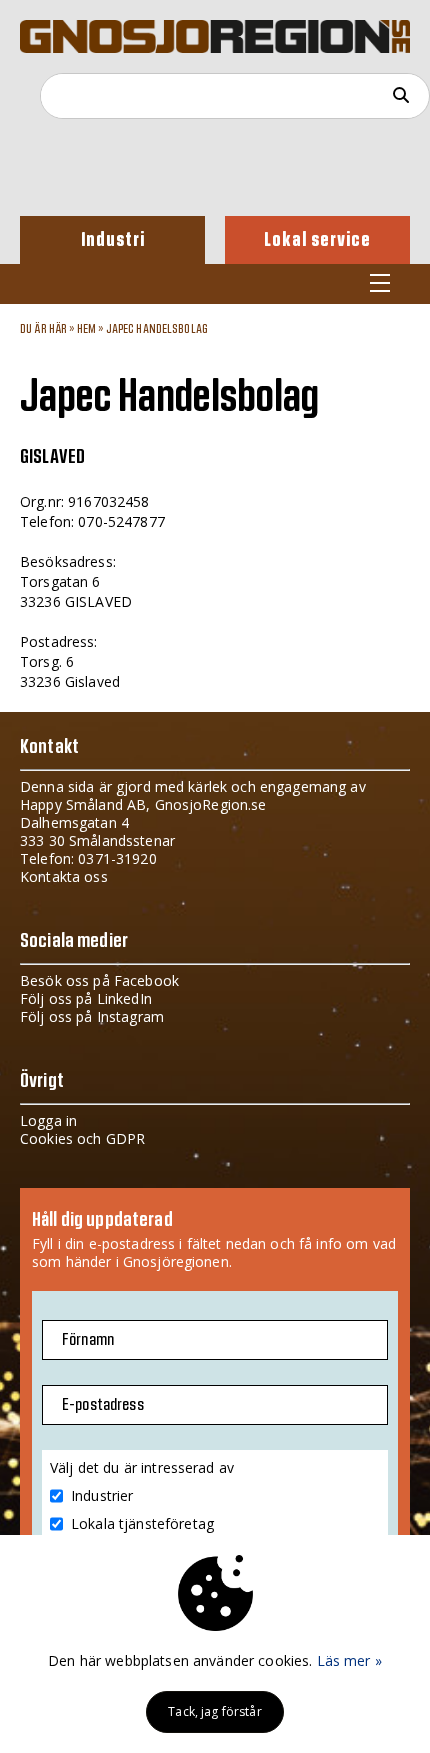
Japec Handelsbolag (157, 329)
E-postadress (103, 1405)
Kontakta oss (64, 876)
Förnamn (88, 1340)
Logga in (48, 1120)
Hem (86, 329)
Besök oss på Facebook (99, 980)
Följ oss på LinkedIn (86, 998)
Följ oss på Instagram (92, 1016)
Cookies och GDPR (82, 1138)
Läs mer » (349, 1660)
